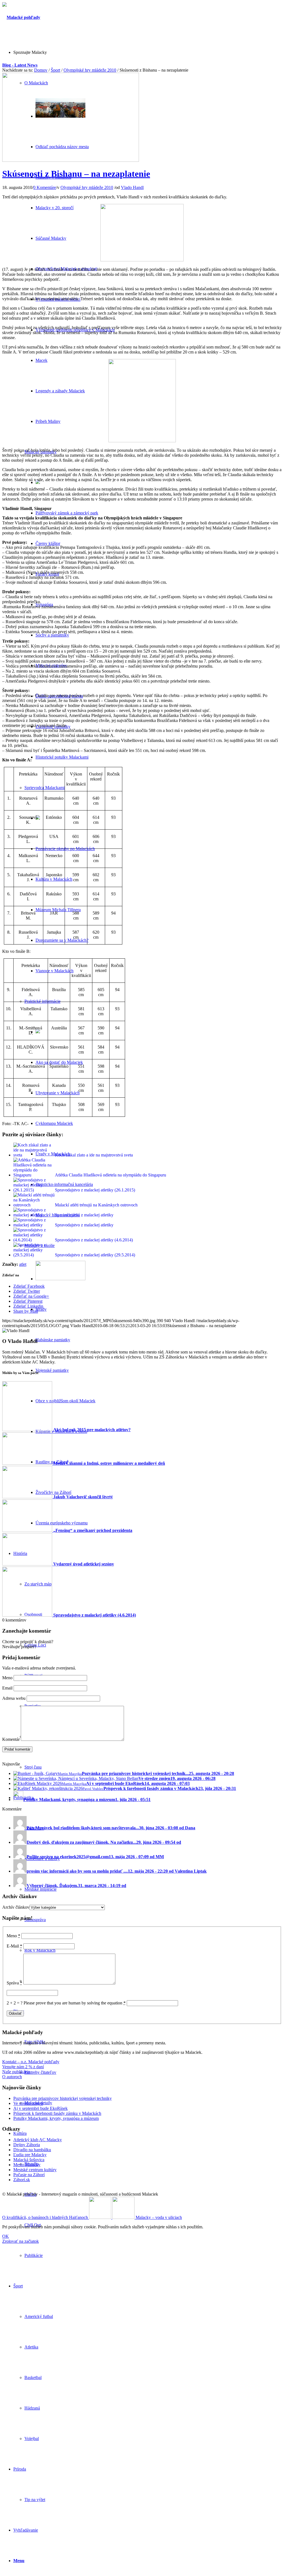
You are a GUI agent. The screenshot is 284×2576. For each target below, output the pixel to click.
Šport (55, 70)
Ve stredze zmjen (28, 2103)
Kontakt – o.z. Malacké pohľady (31, 2062)
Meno (7, 1678)
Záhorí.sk (22, 2180)
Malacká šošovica (29, 2160)
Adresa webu (14, 1698)
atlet (23, 1264)
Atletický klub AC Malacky (38, 2140)
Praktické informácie (42, 1001)
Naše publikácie (16, 2072)
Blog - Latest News (20, 65)
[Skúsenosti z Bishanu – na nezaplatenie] (71, 160)
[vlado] (142, 441)
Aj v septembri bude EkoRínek (40, 2108)
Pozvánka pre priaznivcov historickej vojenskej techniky (63, 2098)
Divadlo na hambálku (32, 2150)
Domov (41, 70)
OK (6, 2236)
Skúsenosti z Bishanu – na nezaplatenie (76, 174)
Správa (14, 1983)
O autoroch (12, 2077)
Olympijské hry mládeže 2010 (90, 70)
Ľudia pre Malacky (30, 2155)
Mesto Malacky (27, 2165)
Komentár (11, 1739)
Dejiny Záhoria (27, 2145)
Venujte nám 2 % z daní (23, 2067)
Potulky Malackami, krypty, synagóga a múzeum (56, 2118)
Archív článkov (16, 1907)
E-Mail (14, 1946)
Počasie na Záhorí (29, 2175)
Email (7, 1688)
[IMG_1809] (142, 260)
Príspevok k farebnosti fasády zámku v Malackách (57, 2113)
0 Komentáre (45, 187)
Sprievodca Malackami (45, 788)
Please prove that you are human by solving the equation (75, 2003)
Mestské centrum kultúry (35, 2170)
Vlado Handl (132, 187)
